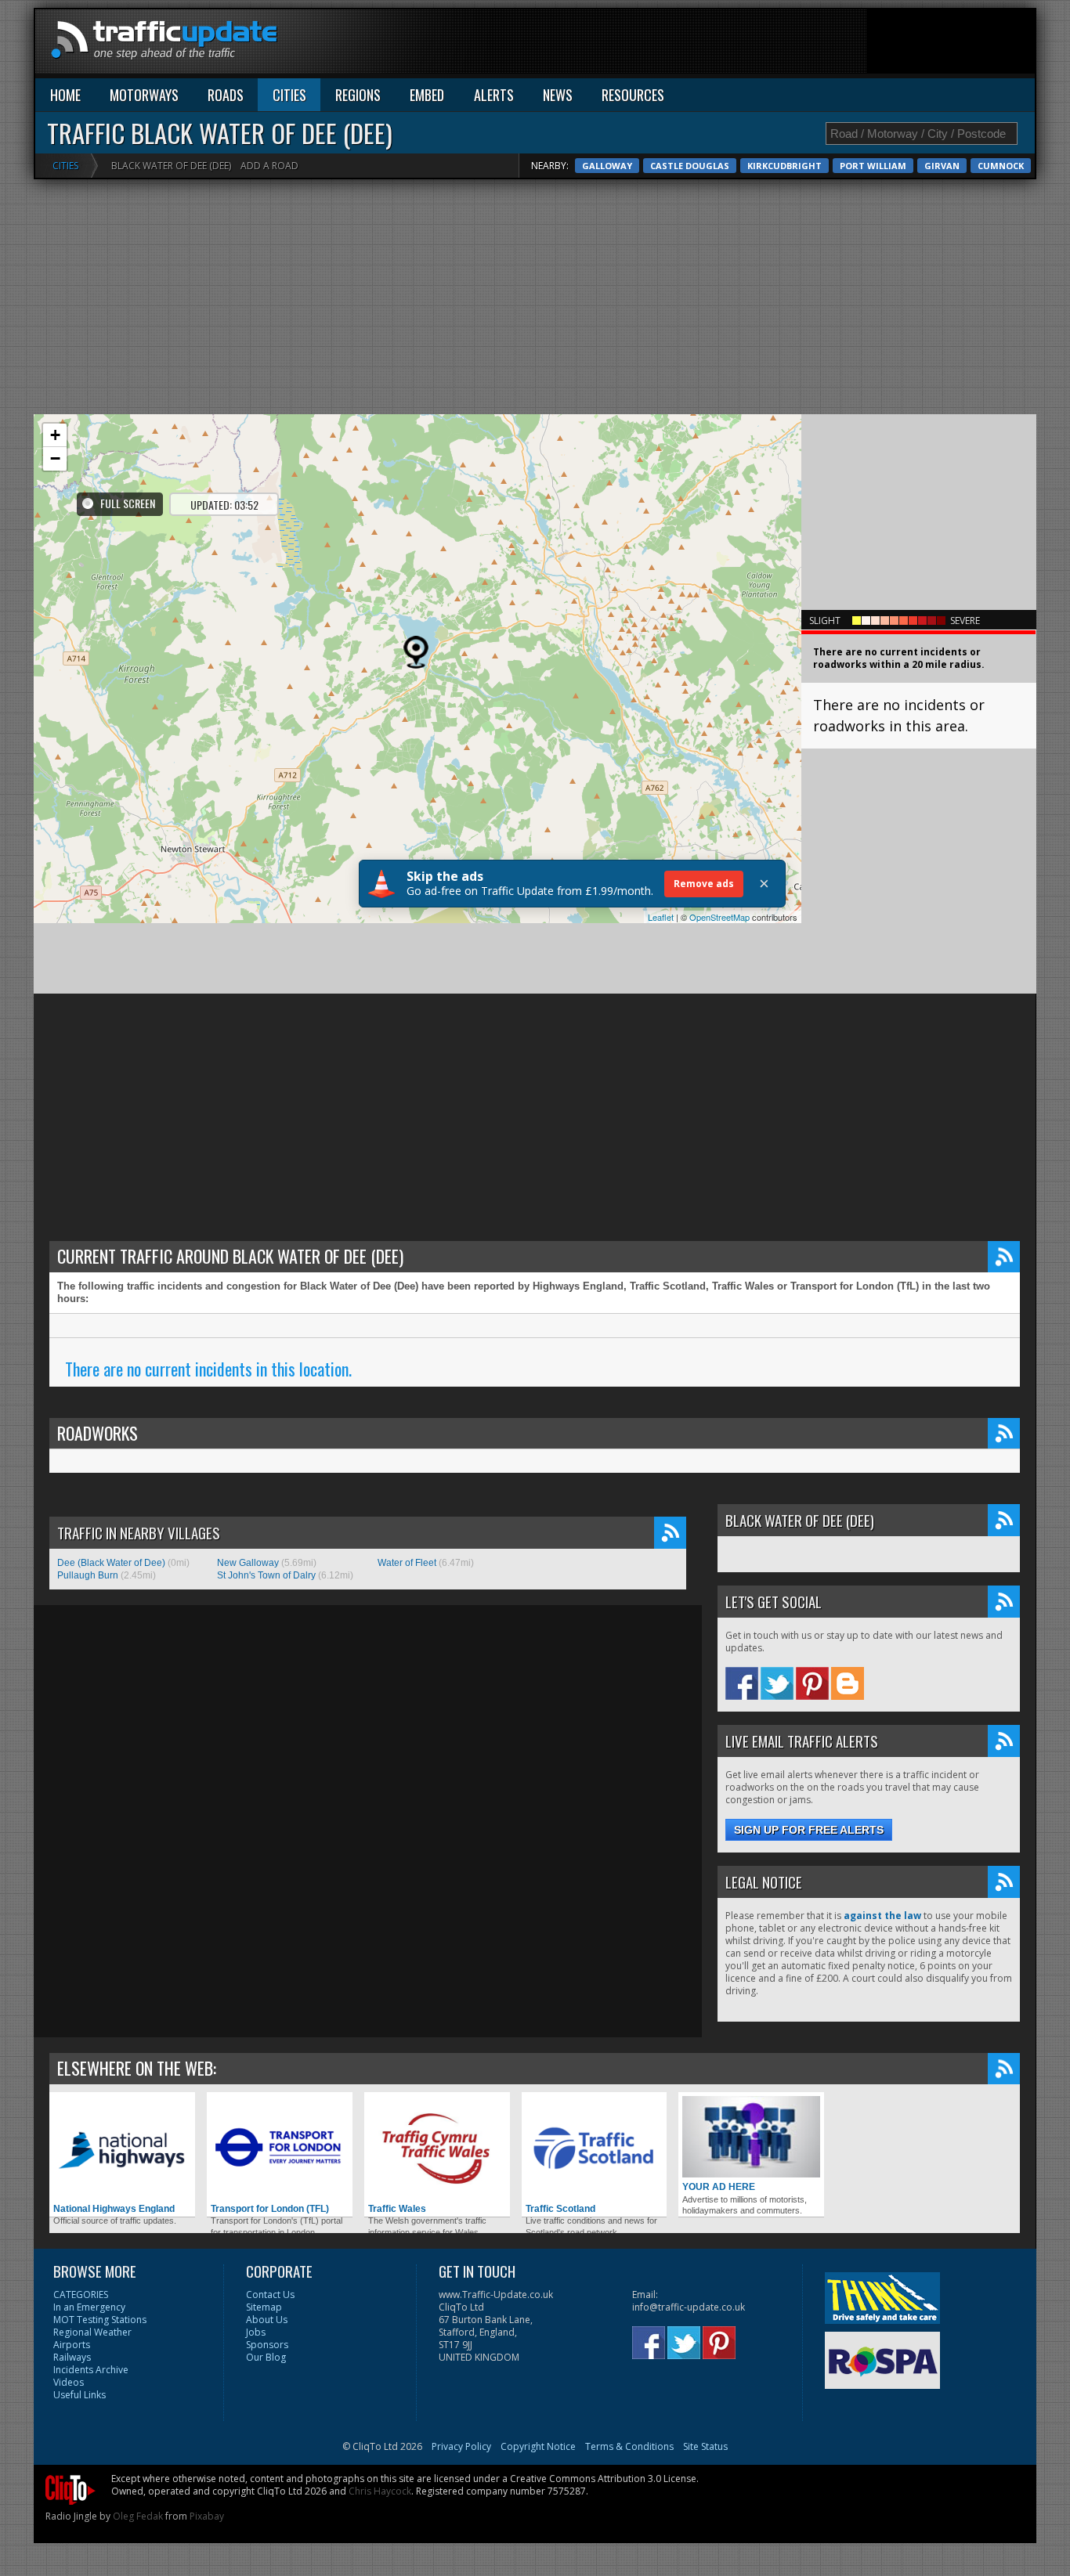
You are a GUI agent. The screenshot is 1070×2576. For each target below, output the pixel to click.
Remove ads (704, 884)
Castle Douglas (690, 166)
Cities (65, 166)
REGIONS (358, 95)
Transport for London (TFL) (270, 2209)
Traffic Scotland (560, 2209)
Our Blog (266, 2357)
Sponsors (267, 2345)
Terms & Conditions (629, 2446)
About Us (267, 2320)
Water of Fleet (407, 1563)
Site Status (705, 2446)
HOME (65, 95)
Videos (69, 2382)
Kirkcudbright (784, 166)
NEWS (558, 95)
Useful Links (80, 2395)
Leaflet (661, 917)
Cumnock (1001, 166)
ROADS (226, 95)
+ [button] (55, 435)
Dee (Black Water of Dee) (111, 1563)
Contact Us (270, 2295)
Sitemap (264, 2307)
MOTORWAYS (144, 95)
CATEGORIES (81, 2295)
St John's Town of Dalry (266, 1575)
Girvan (942, 166)
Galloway (607, 166)
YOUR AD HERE (719, 2187)
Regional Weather (92, 2332)
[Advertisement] (750, 45)
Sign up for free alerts (809, 1830)
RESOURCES (633, 95)
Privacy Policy (461, 2446)
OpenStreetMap (719, 917)
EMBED (427, 95)
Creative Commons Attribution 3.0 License (603, 2479)
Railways (72, 2357)
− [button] (55, 458)
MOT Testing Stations (100, 2320)
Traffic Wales (397, 2209)
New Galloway (248, 1563)
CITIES (289, 95)
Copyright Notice (538, 2446)
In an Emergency (89, 2307)
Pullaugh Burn (88, 1575)
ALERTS (494, 95)
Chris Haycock (380, 2491)
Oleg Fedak (138, 2516)
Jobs (256, 2332)
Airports (72, 2345)
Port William (873, 166)
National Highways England (114, 2209)
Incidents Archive (91, 2370)
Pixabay (207, 2516)
